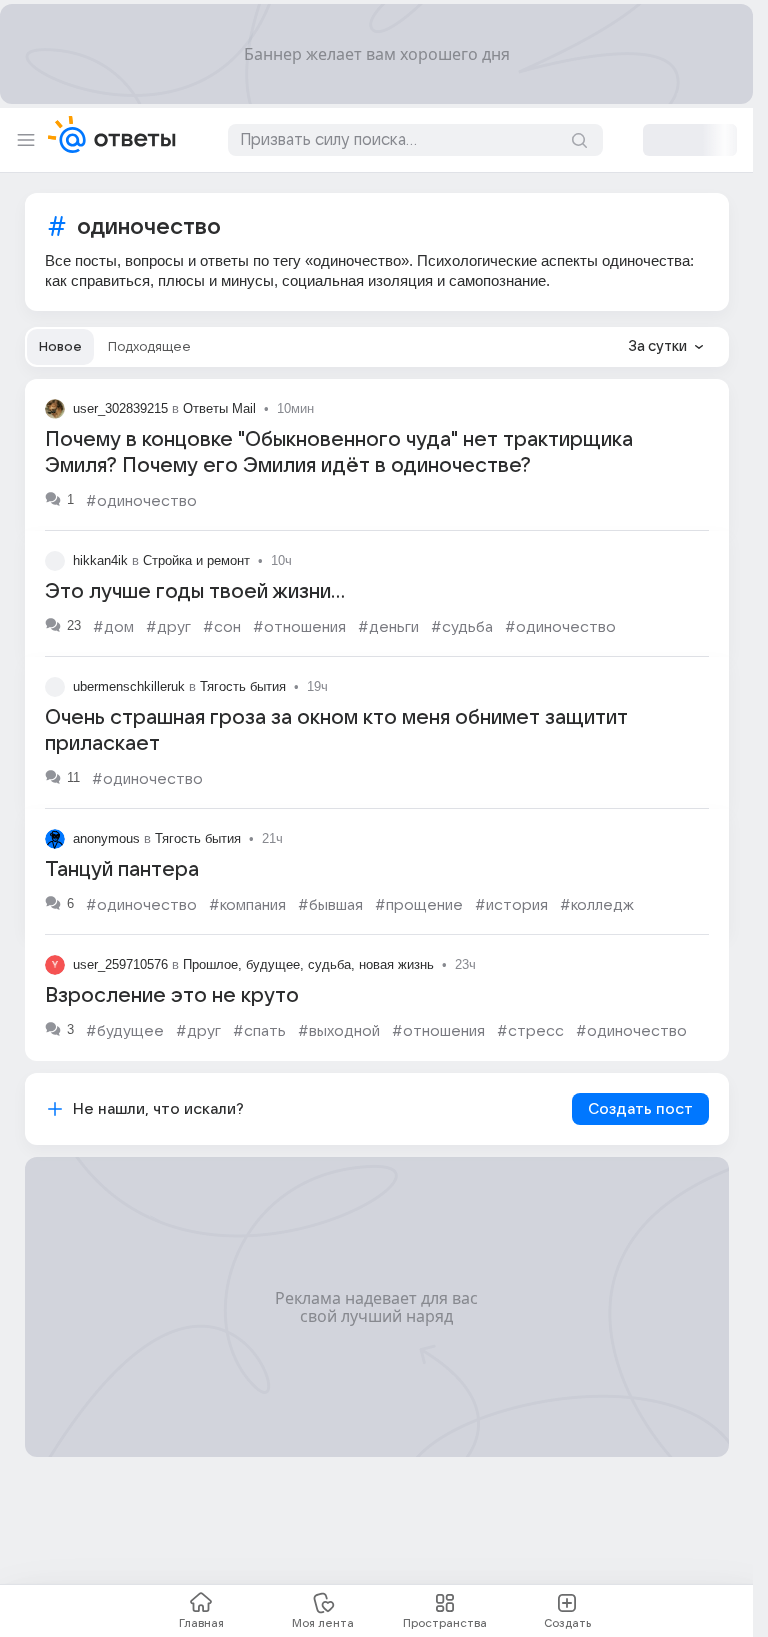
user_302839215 (120, 408)
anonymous (106, 838)
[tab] (60, 347)
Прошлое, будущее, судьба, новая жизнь (308, 964)
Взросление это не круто (172, 996)
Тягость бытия (243, 686)
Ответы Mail (219, 408)
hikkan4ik (100, 560)
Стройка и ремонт (196, 560)
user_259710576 (120, 964)
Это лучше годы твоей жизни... (195, 592)
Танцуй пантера (122, 870)
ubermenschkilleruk (129, 686)
